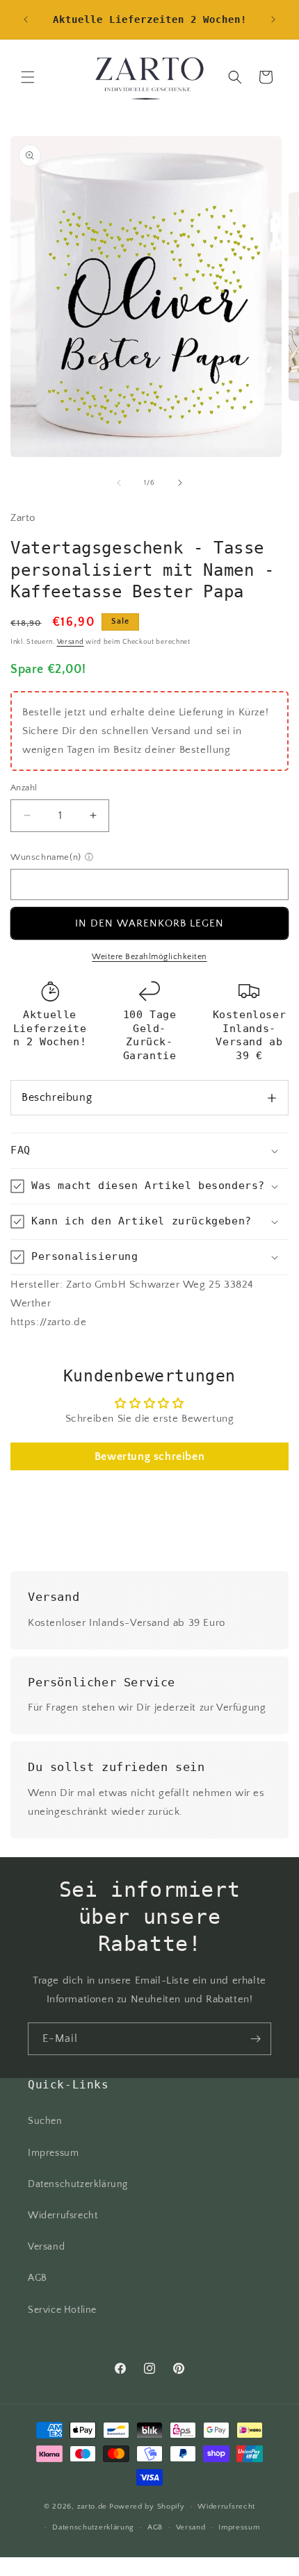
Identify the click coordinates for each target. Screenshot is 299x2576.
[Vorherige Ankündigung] (26, 19)
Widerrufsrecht (63, 2216)
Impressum (53, 2153)
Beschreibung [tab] (57, 1097)
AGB (38, 2278)
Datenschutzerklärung (78, 2184)
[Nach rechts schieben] (180, 483)
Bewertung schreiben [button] (149, 1456)
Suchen (45, 2121)
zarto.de (92, 2507)
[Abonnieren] (255, 2039)
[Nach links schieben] (119, 483)
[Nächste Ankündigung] (273, 19)
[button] (28, 77)
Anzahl (24, 788)
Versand (71, 642)
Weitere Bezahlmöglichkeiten (149, 957)
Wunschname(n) (46, 857)
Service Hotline (62, 2310)
